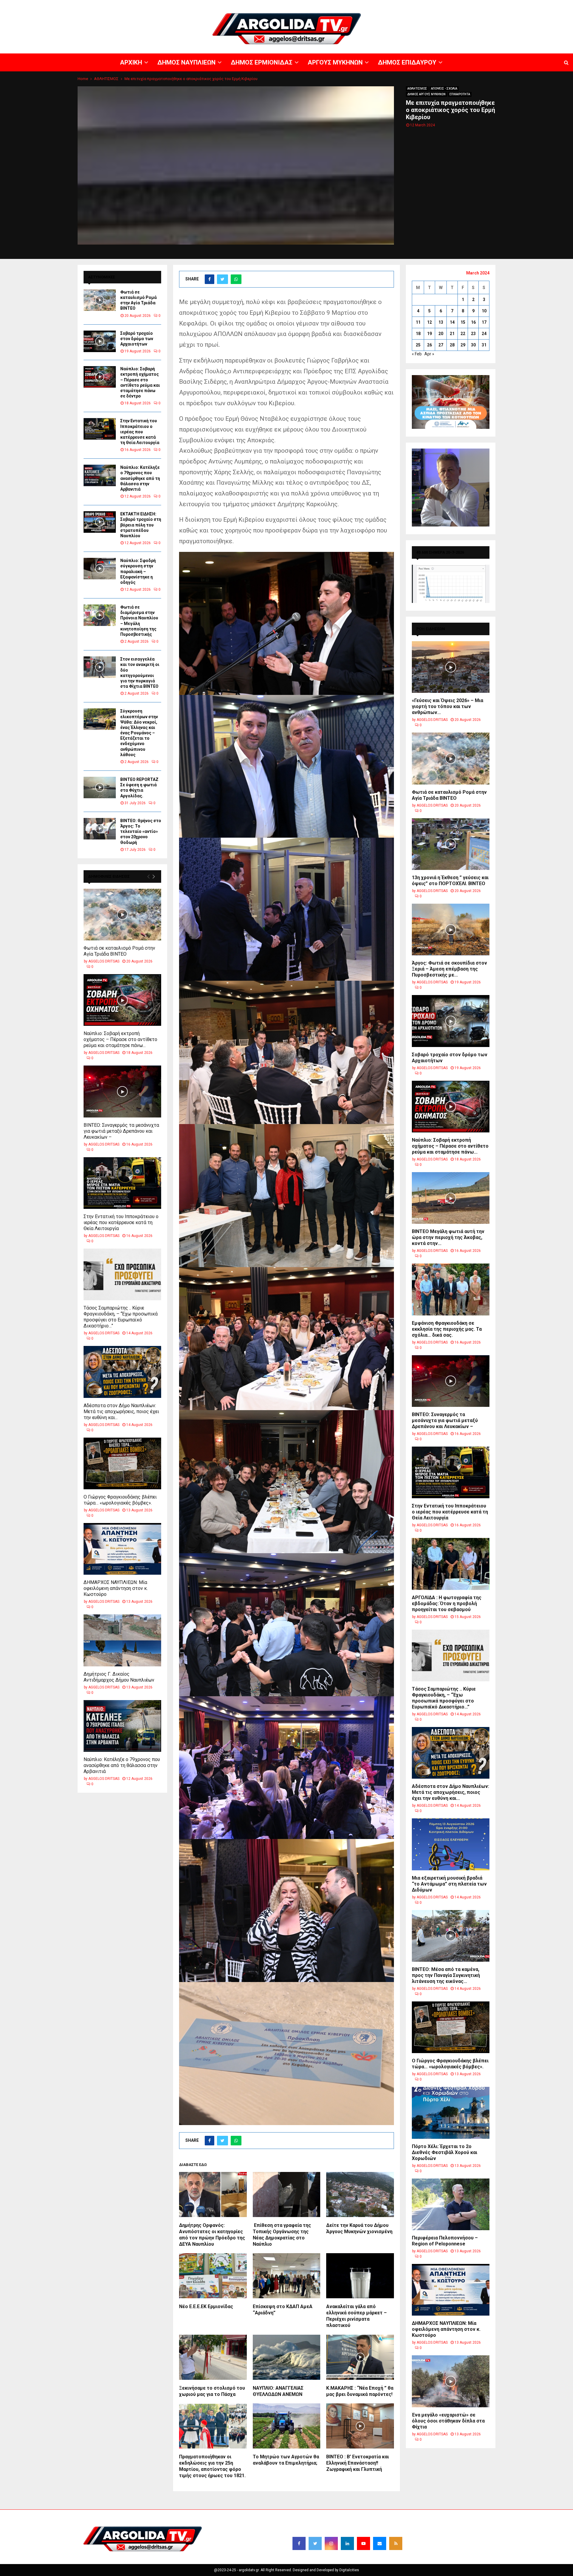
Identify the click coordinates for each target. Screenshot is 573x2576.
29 (463, 345)
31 (484, 345)
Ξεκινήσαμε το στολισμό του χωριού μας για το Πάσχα (212, 2391)
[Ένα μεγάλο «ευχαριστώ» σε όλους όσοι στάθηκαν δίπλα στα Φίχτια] (451, 2381)
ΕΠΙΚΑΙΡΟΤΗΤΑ (460, 94)
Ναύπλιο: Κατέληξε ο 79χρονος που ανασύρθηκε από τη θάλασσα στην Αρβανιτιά (140, 478)
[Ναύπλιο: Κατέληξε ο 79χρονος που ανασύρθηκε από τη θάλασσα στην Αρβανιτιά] (100, 475)
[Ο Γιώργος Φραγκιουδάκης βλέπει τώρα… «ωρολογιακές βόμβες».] (122, 1463)
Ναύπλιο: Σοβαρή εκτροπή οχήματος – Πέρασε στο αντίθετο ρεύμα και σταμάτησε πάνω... (120, 1039)
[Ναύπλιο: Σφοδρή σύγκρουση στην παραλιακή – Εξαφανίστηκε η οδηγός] (100, 569)
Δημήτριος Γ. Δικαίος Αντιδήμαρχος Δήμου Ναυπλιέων (119, 1677)
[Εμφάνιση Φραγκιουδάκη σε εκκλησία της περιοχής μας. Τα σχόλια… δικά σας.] (451, 1289)
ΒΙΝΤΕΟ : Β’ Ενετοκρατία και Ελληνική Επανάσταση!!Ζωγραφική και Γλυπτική (358, 2463)
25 (418, 345)
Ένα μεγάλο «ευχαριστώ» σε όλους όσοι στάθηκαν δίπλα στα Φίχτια (448, 2421)
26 (429, 345)
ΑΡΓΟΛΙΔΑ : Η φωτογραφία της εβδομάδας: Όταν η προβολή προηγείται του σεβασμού (447, 1604)
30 (473, 345)
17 (484, 322)
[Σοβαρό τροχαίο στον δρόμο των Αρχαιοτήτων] (100, 341)
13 (441, 322)
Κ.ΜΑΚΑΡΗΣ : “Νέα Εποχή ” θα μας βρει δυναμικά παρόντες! (360, 2391)
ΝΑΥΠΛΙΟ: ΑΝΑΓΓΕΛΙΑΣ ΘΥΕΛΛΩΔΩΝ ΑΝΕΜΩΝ (278, 2391)
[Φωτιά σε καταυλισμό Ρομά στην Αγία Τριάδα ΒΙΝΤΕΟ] (100, 300)
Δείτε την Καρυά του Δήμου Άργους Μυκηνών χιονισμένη (359, 2228)
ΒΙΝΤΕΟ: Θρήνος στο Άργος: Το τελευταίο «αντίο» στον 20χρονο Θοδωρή (141, 832)
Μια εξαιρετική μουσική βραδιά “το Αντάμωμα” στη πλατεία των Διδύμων (449, 1884)
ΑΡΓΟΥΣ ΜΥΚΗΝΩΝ (464, 4)
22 (463, 334)
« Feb (417, 354)
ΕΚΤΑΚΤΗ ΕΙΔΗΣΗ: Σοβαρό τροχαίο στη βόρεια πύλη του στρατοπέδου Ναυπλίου (141, 525)
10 (484, 311)
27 (441, 345)
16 (473, 322)
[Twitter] (315, 2543)
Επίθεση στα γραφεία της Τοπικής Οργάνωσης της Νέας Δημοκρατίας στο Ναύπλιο (282, 2235)
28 (452, 345)
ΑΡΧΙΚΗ (359, 4)
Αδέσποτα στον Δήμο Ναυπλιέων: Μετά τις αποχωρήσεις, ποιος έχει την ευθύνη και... (121, 1411)
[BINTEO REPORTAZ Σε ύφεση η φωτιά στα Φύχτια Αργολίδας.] (100, 787)
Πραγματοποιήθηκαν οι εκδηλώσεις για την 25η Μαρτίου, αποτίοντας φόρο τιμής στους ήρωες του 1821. (212, 2466)
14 (452, 322)
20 (441, 334)
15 (463, 322)
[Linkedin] (347, 2543)
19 (429, 334)
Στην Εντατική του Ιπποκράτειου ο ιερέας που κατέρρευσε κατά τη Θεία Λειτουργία (140, 432)
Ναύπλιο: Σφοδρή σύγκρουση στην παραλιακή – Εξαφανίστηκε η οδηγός (138, 571)
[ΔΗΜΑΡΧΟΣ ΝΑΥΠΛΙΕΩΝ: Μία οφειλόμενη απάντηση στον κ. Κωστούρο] (122, 1549)
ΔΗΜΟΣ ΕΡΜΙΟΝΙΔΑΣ (426, 4)
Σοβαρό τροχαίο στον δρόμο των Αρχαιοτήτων (137, 339)
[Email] (380, 2543)
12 (429, 322)
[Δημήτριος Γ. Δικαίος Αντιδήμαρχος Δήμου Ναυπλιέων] (122, 1640)
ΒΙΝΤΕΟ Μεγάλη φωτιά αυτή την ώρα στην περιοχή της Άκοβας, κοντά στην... (448, 1237)
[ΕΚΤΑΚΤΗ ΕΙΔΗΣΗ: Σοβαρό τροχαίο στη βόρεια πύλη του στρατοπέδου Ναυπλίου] (100, 522)
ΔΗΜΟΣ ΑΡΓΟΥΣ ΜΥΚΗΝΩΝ (426, 94)
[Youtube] (363, 2543)
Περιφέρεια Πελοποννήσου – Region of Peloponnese (445, 2241)
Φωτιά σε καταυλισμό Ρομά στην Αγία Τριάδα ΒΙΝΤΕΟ (119, 951)
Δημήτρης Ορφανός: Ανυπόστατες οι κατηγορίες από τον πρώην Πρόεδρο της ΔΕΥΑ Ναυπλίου (212, 2235)
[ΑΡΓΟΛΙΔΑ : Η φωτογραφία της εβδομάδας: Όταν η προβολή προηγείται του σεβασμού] (451, 1564)
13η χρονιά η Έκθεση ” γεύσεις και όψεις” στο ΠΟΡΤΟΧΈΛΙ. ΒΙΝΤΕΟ (450, 881)
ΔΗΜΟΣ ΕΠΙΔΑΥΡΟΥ (501, 4)
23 (473, 334)
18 (418, 334)
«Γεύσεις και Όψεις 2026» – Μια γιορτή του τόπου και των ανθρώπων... (448, 706)
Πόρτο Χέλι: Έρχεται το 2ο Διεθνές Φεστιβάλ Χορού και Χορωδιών (445, 2152)
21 (452, 334)
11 (418, 322)
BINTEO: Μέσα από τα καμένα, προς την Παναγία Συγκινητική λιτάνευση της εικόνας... (446, 1975)
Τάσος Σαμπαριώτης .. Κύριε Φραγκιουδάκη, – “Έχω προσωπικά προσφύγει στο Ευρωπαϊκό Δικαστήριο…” (121, 1317)
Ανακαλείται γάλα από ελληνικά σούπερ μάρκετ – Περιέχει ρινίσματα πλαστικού (356, 2316)
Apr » (429, 354)
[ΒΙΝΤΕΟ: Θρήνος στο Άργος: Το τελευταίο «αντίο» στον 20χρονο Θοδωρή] (100, 829)
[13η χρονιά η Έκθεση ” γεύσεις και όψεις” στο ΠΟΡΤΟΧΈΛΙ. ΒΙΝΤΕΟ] (451, 844)
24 (484, 334)
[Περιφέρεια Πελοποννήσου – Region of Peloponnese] (451, 2204)
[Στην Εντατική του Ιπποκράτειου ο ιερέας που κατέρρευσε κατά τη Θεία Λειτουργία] (100, 429)
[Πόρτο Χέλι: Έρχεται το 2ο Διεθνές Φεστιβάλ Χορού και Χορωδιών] (451, 2113)
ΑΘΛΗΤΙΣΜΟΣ (417, 89)
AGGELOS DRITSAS (104, 961)
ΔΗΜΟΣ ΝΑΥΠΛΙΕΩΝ (387, 4)
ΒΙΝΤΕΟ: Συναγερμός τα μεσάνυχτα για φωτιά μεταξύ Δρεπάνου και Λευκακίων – (121, 1131)
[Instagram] (331, 2543)
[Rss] (396, 2543)
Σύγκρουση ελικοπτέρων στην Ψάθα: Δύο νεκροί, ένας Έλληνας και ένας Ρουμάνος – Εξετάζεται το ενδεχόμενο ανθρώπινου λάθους (139, 733)
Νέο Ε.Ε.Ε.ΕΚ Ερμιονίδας (206, 2306)
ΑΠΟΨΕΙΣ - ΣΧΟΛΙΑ (444, 89)
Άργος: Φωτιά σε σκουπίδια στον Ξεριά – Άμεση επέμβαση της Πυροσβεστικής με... (449, 969)
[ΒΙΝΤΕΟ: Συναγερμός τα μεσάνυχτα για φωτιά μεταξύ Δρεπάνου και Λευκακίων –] (122, 1091)
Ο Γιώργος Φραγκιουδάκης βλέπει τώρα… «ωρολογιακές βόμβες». (120, 1500)
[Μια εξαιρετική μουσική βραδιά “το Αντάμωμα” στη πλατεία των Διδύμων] (451, 1844)
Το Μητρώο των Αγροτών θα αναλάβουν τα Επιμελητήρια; (286, 2460)
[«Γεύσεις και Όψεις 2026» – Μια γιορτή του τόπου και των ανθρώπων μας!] (451, 667)
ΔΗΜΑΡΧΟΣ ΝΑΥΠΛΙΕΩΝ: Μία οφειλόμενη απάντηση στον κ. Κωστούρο (116, 1588)
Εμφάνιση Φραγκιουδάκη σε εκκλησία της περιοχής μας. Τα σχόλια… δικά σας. (447, 1329)
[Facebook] (299, 2543)
